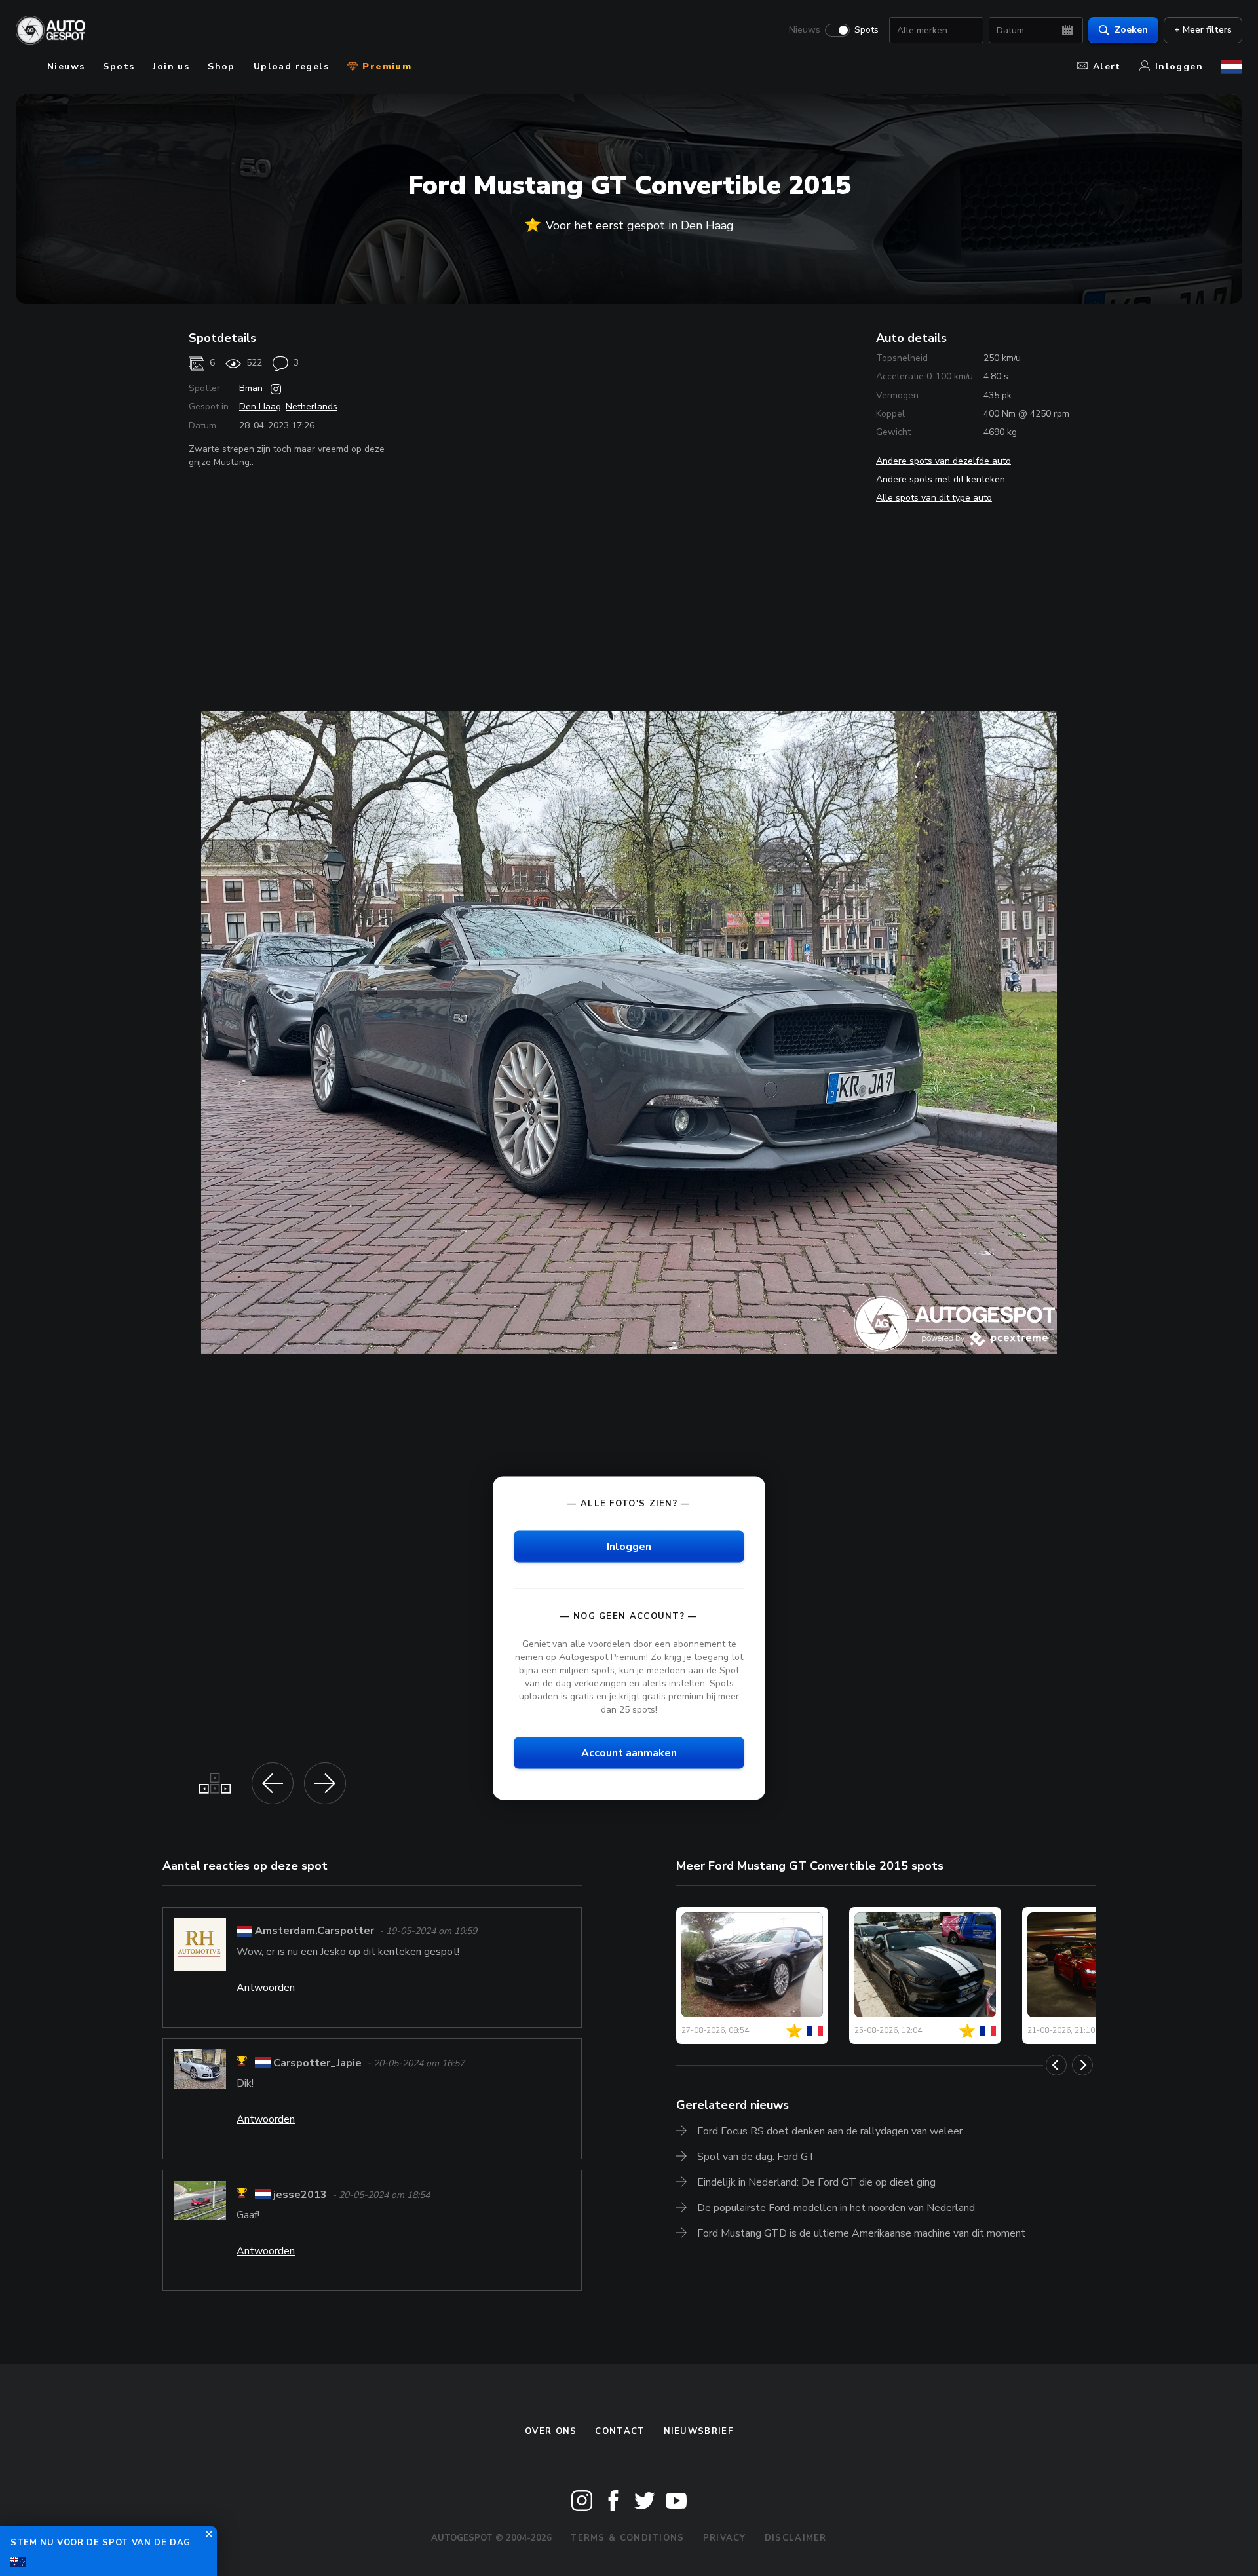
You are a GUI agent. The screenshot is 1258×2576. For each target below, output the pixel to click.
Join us (171, 66)
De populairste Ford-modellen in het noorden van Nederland (836, 2208)
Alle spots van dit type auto (934, 498)
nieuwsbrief (698, 2431)
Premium (385, 66)
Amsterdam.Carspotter (314, 1931)
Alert (1107, 66)
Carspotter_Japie (317, 2063)
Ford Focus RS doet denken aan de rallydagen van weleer (830, 2131)
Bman (251, 388)
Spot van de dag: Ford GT (756, 2157)
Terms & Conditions (627, 2538)
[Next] (1082, 2065)
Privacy (725, 2538)
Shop (221, 66)
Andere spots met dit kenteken (941, 479)
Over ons (551, 2431)
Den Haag (260, 407)
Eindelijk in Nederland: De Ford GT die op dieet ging (816, 2182)
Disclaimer (796, 2538)
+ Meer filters (1203, 30)
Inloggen (1179, 66)
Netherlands (312, 407)
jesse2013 (300, 2195)
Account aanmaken (629, 1753)
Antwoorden (266, 1988)
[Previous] (1056, 2065)
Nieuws (805, 30)
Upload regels (291, 66)
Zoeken (1131, 30)
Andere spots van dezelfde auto (943, 461)
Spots (867, 30)
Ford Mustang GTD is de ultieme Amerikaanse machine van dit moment (861, 2233)
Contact (620, 2431)
